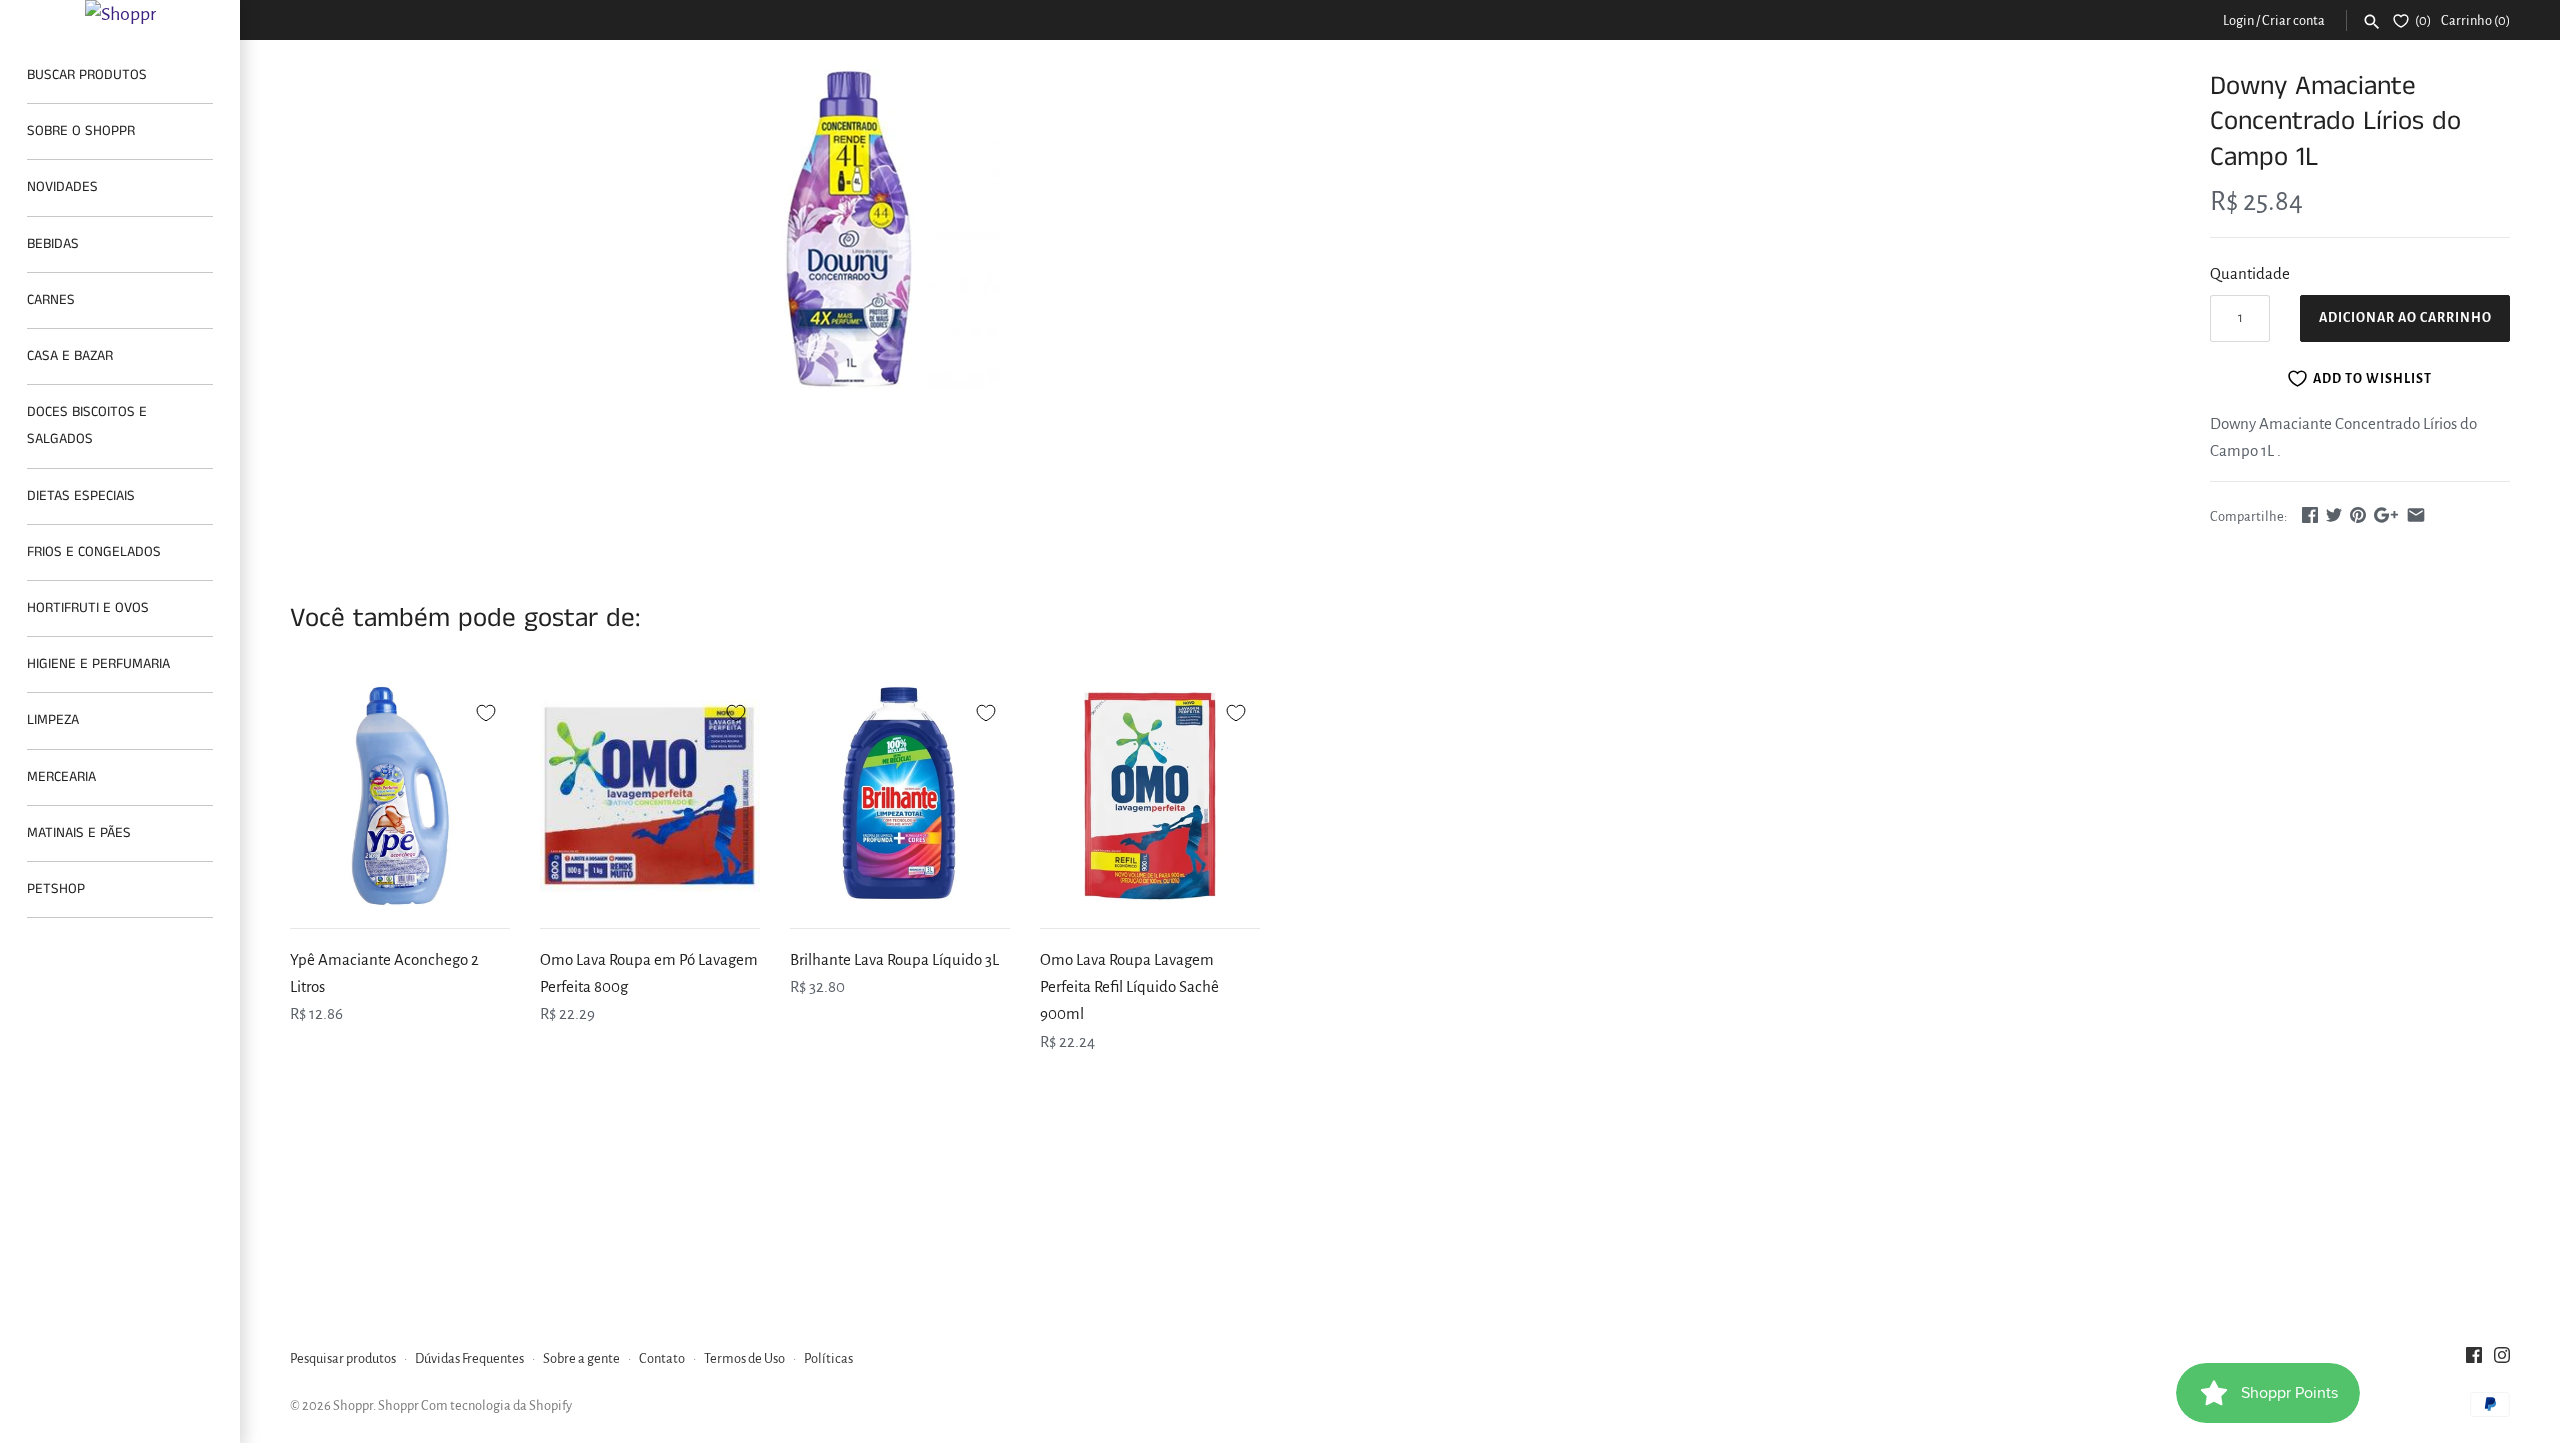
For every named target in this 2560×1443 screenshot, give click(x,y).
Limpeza (53, 720)
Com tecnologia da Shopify (496, 1405)
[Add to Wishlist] (486, 710)
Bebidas (53, 244)
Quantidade (2250, 273)
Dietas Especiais (81, 496)
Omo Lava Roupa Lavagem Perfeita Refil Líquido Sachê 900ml (1129, 986)
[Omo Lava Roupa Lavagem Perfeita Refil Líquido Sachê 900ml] (1150, 796)
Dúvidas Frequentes (469, 1358)
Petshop (56, 889)
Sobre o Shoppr (81, 131)
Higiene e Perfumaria (98, 664)
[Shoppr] (120, 14)
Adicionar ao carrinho (2405, 318)
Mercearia (61, 777)
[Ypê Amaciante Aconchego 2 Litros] (400, 796)
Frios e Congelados (94, 552)
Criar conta (2293, 20)
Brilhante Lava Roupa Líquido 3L (894, 959)
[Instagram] (2502, 1360)
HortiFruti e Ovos (88, 608)
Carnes (51, 300)
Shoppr (353, 1405)
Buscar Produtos (87, 75)
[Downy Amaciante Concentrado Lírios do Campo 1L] (852, 232)
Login (2238, 20)
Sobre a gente (581, 1358)
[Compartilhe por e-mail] (2416, 514)
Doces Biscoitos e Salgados (87, 425)
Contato (662, 1358)
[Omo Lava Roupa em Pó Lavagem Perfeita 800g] (650, 796)
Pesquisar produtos (343, 1358)
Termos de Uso (744, 1358)
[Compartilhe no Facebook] (2310, 514)
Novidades (62, 187)
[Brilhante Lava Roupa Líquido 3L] (900, 796)
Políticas (828, 1358)
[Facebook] (2474, 1360)
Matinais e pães (79, 833)
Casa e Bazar (70, 356)
